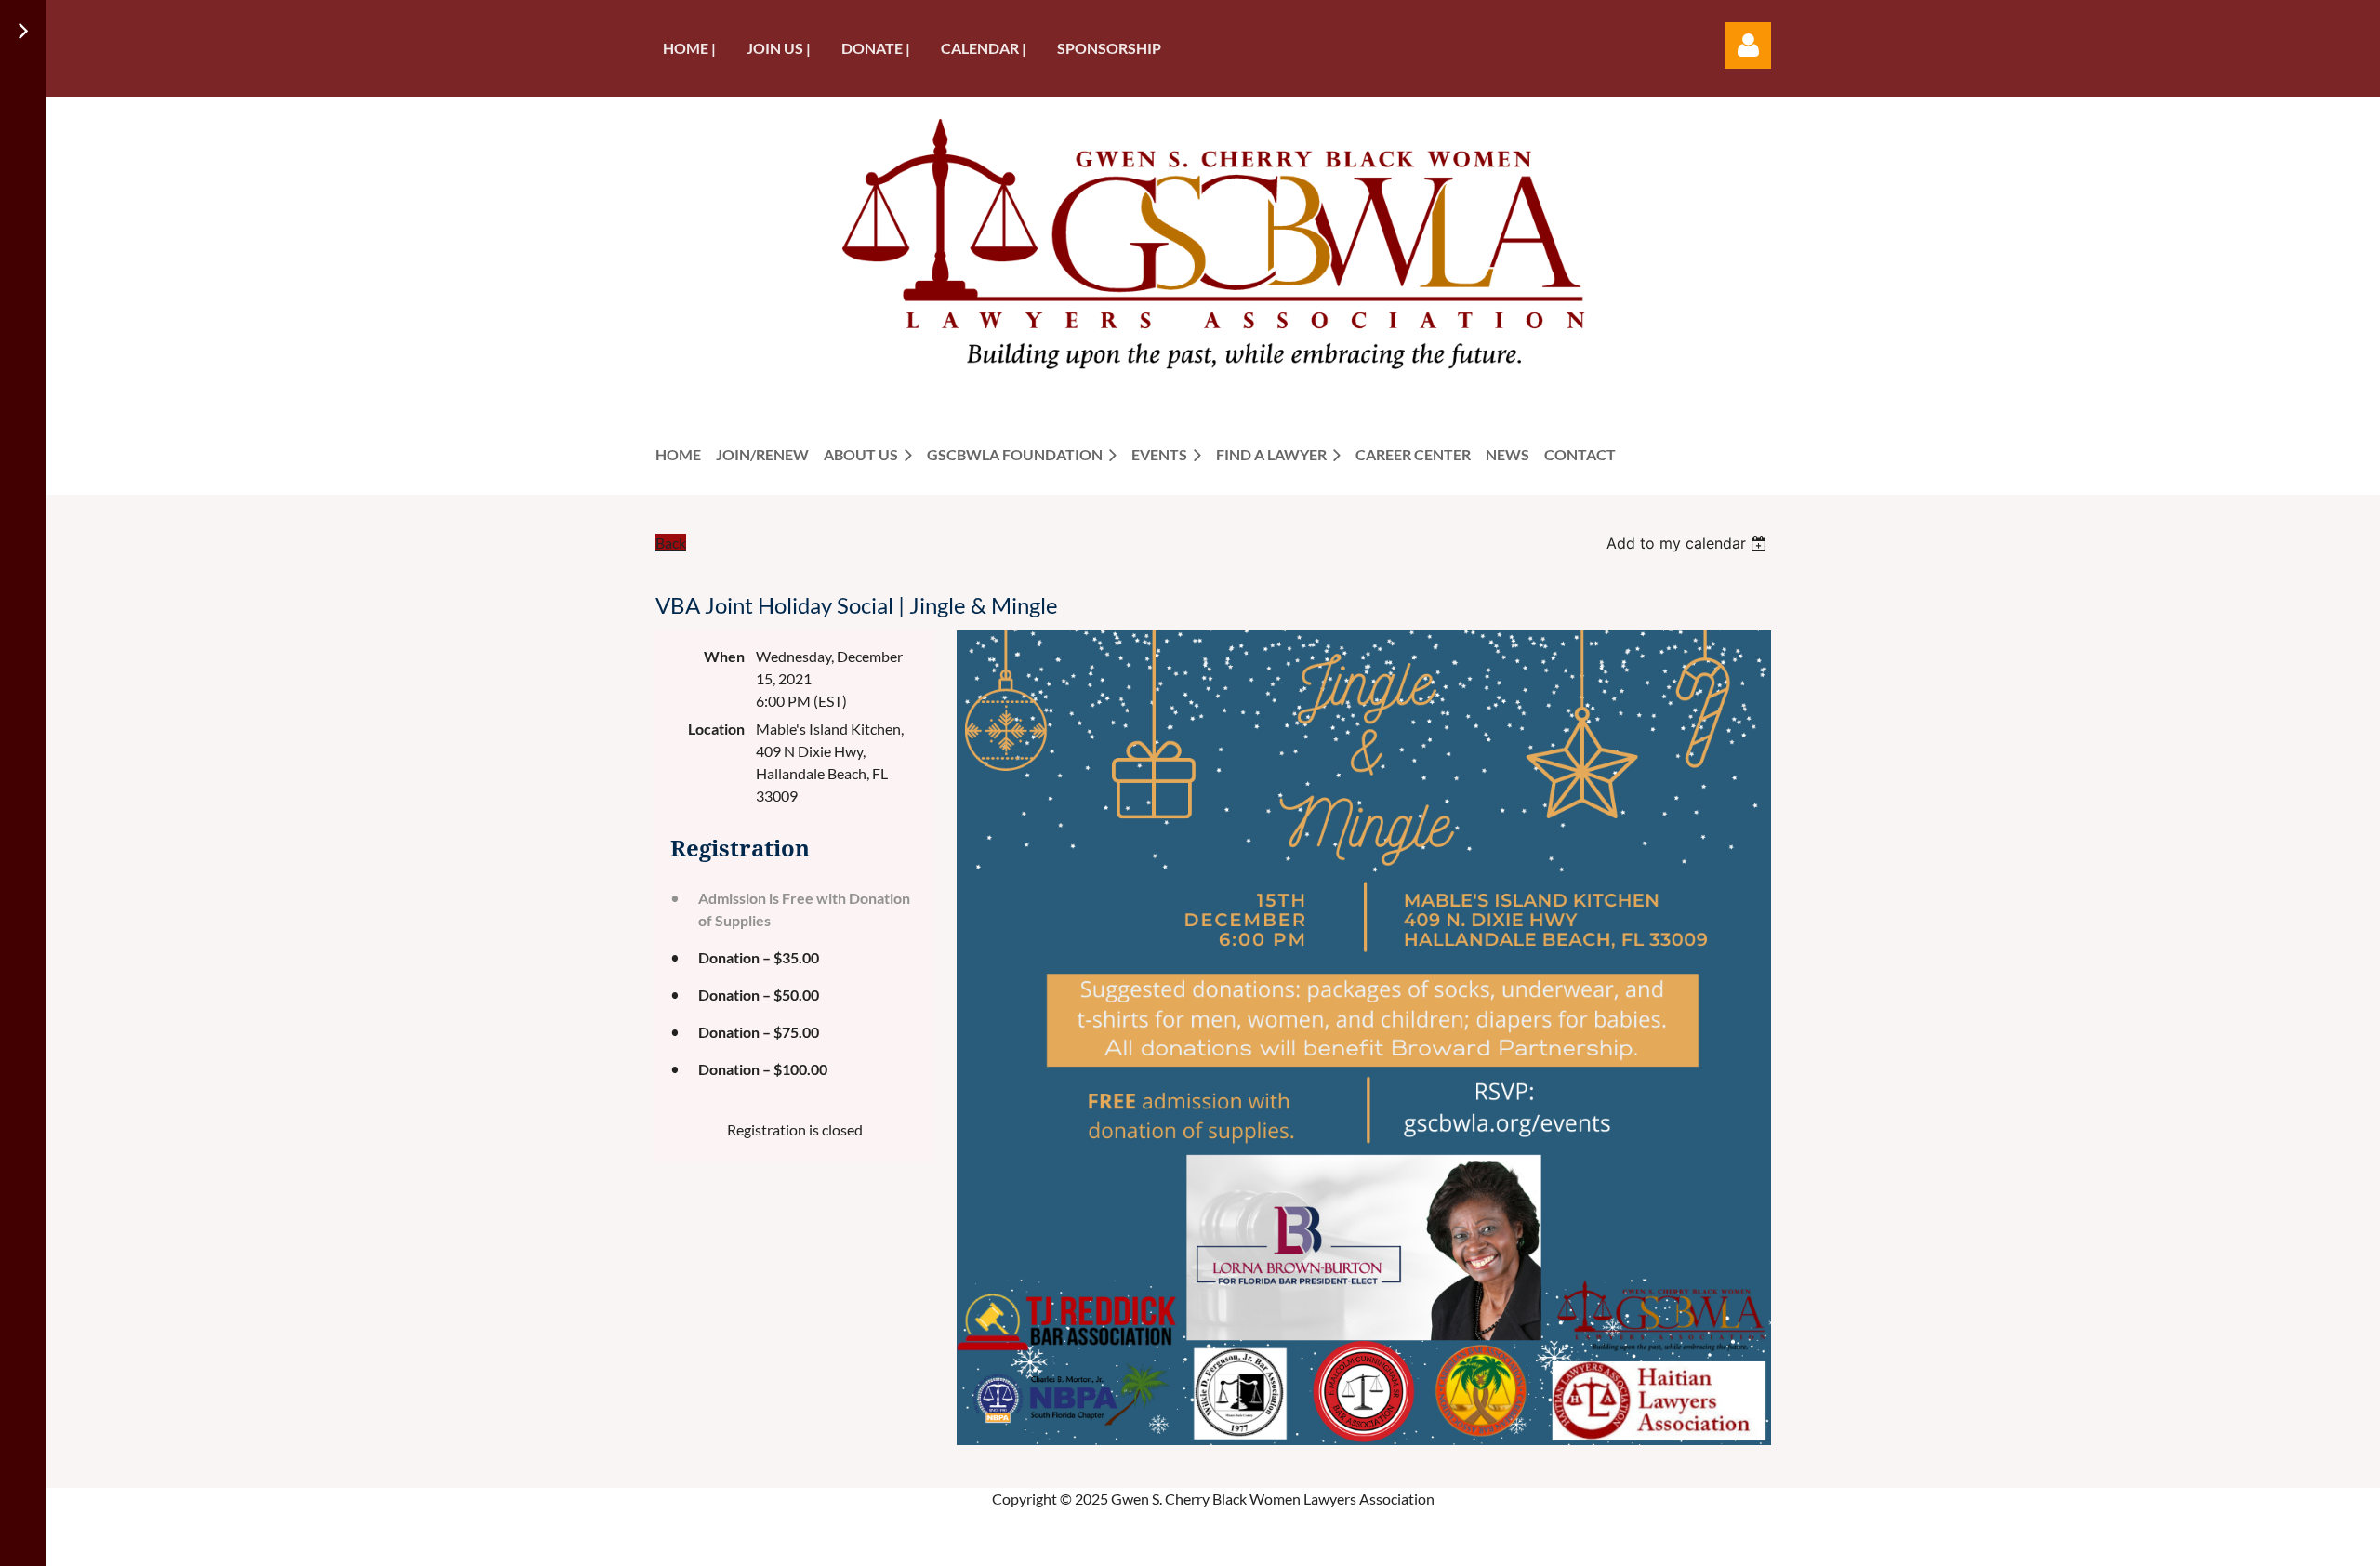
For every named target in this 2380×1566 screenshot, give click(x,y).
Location (716, 729)
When (724, 656)
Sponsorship (1109, 48)
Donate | (876, 48)
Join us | (779, 48)
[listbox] (1689, 543)
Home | (689, 48)
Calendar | (984, 48)
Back (671, 543)
